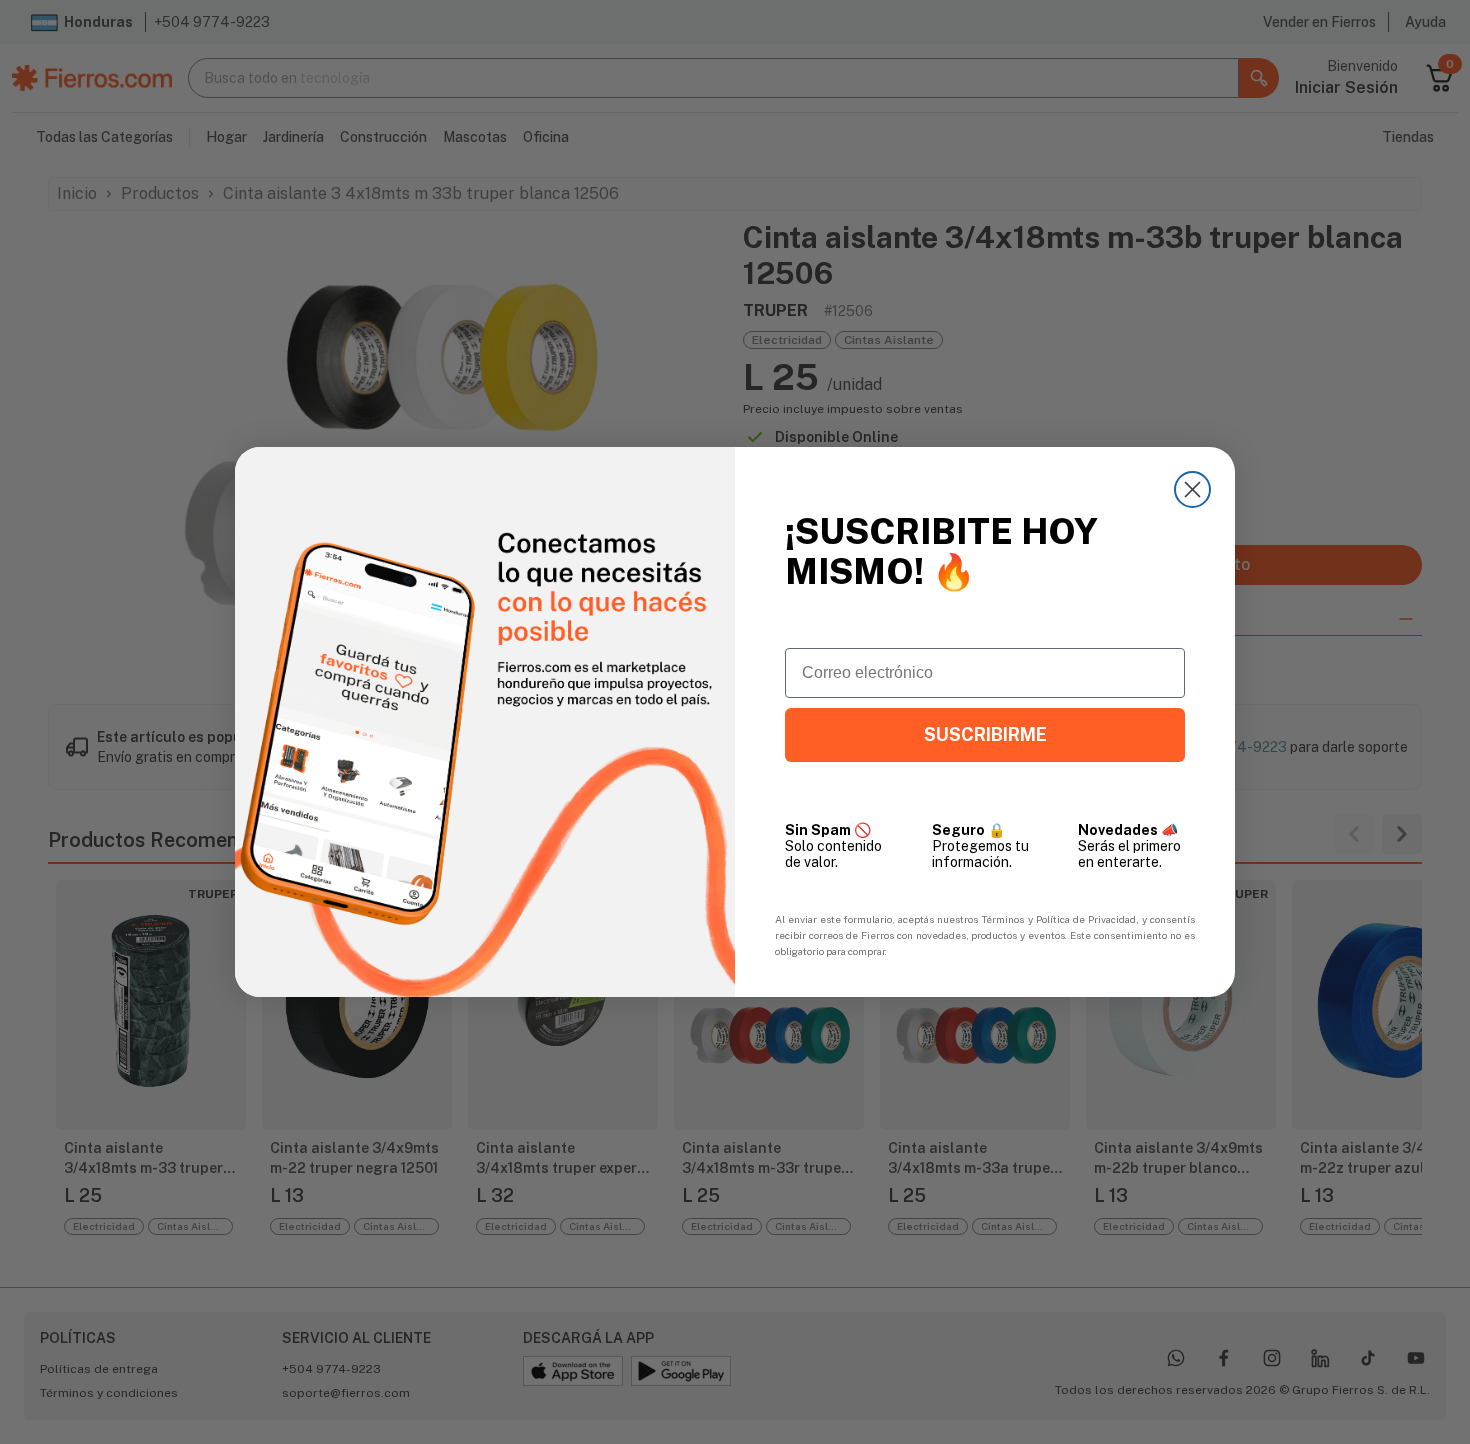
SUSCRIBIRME (985, 734)
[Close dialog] (1192, 489)
